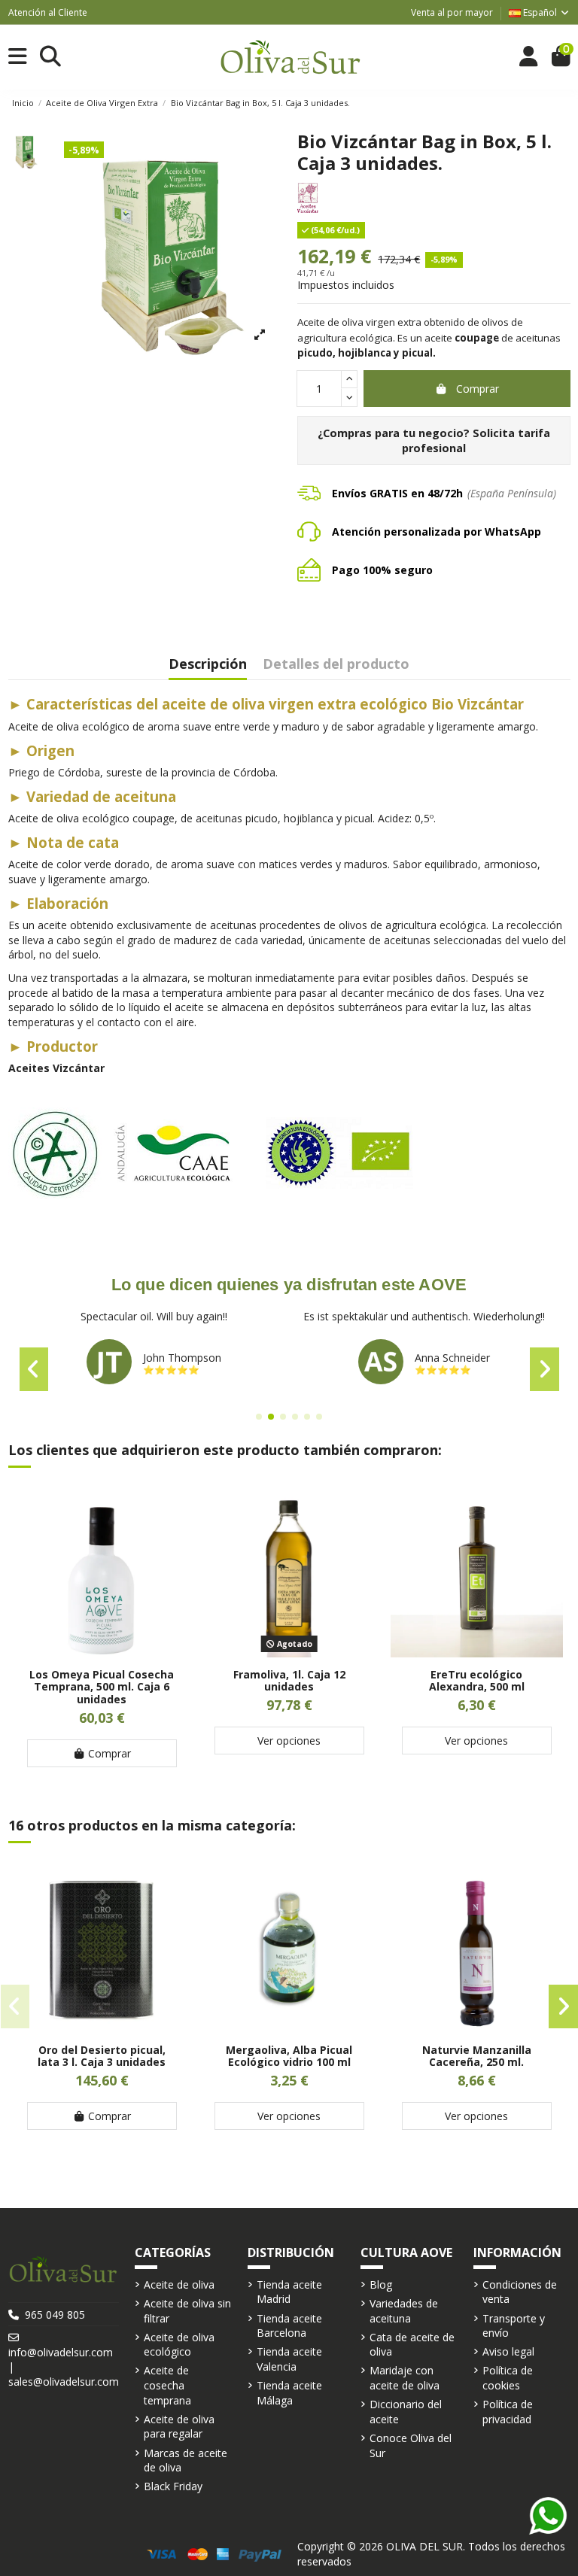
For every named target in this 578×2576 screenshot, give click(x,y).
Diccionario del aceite (406, 2412)
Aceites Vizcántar (56, 1068)
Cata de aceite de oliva (412, 2345)
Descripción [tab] (208, 665)
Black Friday (173, 2486)
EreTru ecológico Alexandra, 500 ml (477, 1681)
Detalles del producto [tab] (336, 665)
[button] (259, 1417)
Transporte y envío (514, 2326)
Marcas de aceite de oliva (186, 2461)
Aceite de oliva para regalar (179, 2427)
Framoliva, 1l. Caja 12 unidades (289, 1681)
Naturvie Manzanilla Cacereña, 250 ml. (477, 2056)
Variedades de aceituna (404, 2311)
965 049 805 (55, 2315)
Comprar (478, 389)
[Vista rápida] (102, 1652)
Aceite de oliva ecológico (179, 2345)
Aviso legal (508, 2351)
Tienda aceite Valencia (289, 2359)
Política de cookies (508, 2378)
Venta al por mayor (452, 12)
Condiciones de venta (520, 2292)
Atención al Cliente (48, 12)
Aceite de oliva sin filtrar (187, 2311)
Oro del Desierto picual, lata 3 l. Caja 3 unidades (102, 2056)
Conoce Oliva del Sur (411, 2445)
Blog (381, 2284)
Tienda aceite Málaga (289, 2393)
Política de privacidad (508, 2412)
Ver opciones (289, 1741)
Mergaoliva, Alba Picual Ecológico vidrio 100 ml (289, 2056)
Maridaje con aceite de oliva (405, 2378)
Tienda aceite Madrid (289, 2292)
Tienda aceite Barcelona (289, 2326)
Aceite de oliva (179, 2284)
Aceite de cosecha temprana (167, 2385)
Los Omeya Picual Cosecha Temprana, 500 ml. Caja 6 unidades (102, 1687)
